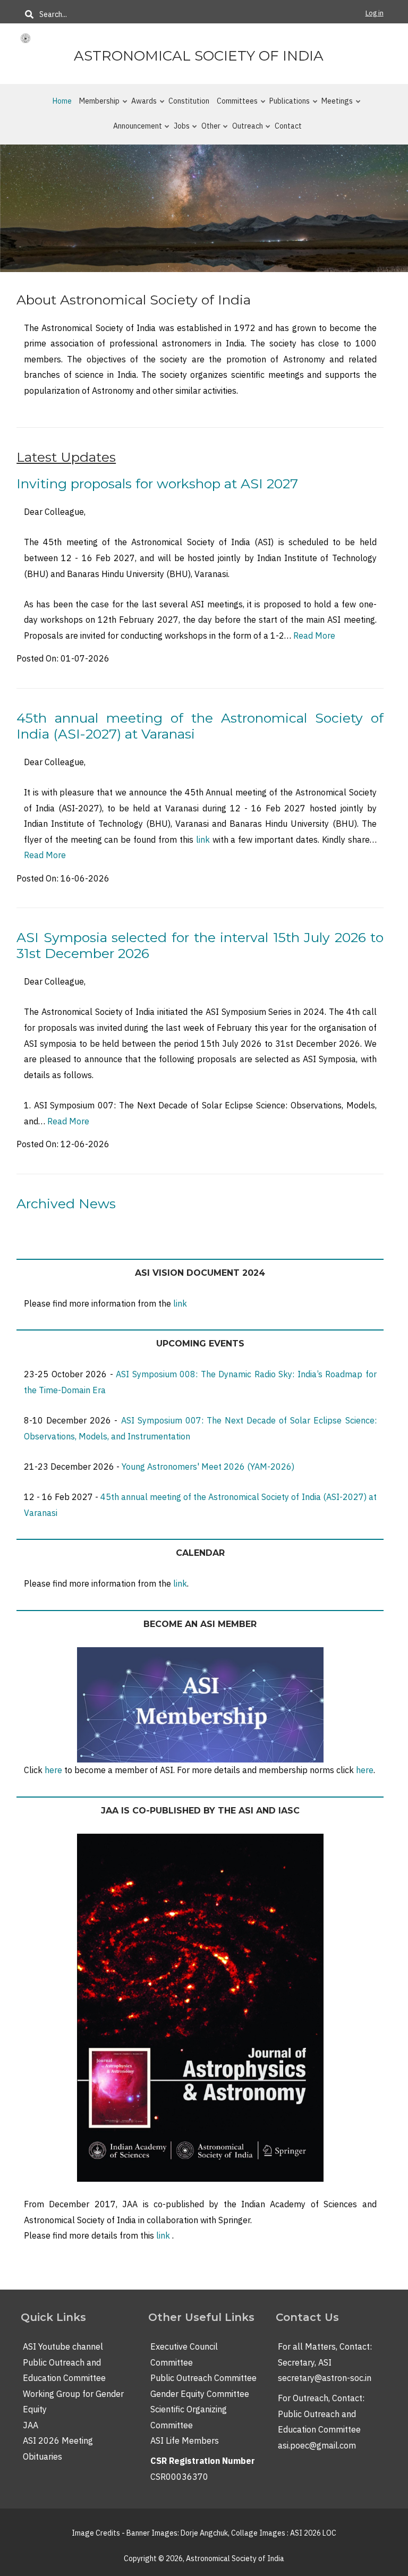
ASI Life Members (185, 2441)
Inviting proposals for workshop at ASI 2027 (157, 484)
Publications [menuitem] (286, 105)
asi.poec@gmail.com (317, 2445)
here (53, 1770)
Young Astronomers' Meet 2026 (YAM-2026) (209, 1467)
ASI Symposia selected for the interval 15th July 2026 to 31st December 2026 (200, 945)
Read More (314, 635)
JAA (31, 2425)
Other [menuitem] (208, 130)
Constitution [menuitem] (189, 101)
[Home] (25, 38)
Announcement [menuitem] (134, 130)
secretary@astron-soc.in (325, 2378)
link (203, 840)
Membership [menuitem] (96, 105)
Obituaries (42, 2456)
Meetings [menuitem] (334, 105)
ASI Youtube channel (63, 2346)
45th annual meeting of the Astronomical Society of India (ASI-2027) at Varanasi (200, 726)
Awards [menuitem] (141, 105)
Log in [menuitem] (375, 13)
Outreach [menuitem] (244, 130)
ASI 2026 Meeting (58, 2441)
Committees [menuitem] (234, 105)
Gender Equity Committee (200, 2394)
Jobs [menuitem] (178, 130)
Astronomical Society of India (199, 56)
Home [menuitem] (62, 101)
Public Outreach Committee (203, 2378)
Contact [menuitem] (288, 126)
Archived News (66, 1204)
